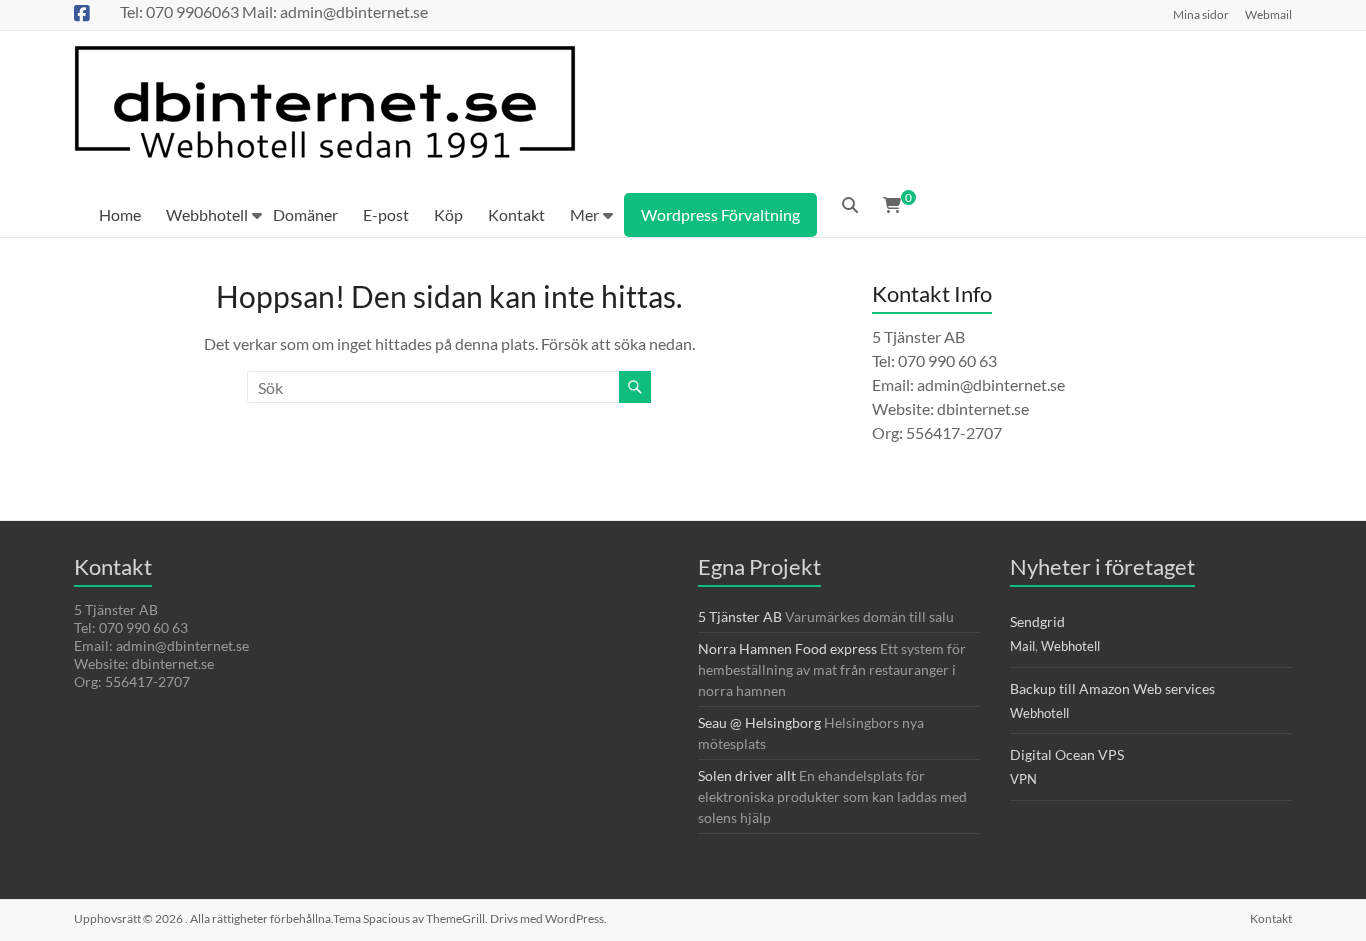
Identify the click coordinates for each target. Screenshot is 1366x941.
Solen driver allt (747, 775)
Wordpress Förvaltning (720, 214)
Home (120, 214)
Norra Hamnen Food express (787, 648)
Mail (1022, 646)
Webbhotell (207, 214)
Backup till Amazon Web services (1112, 688)
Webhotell (1070, 646)
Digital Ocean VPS (1067, 754)
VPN (1023, 779)
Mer (584, 214)
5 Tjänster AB (740, 616)
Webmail (1268, 14)
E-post (386, 214)
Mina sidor (1201, 14)
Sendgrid (1037, 621)
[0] (892, 205)
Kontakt (516, 214)
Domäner (305, 214)
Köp (448, 214)
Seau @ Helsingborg (759, 722)
